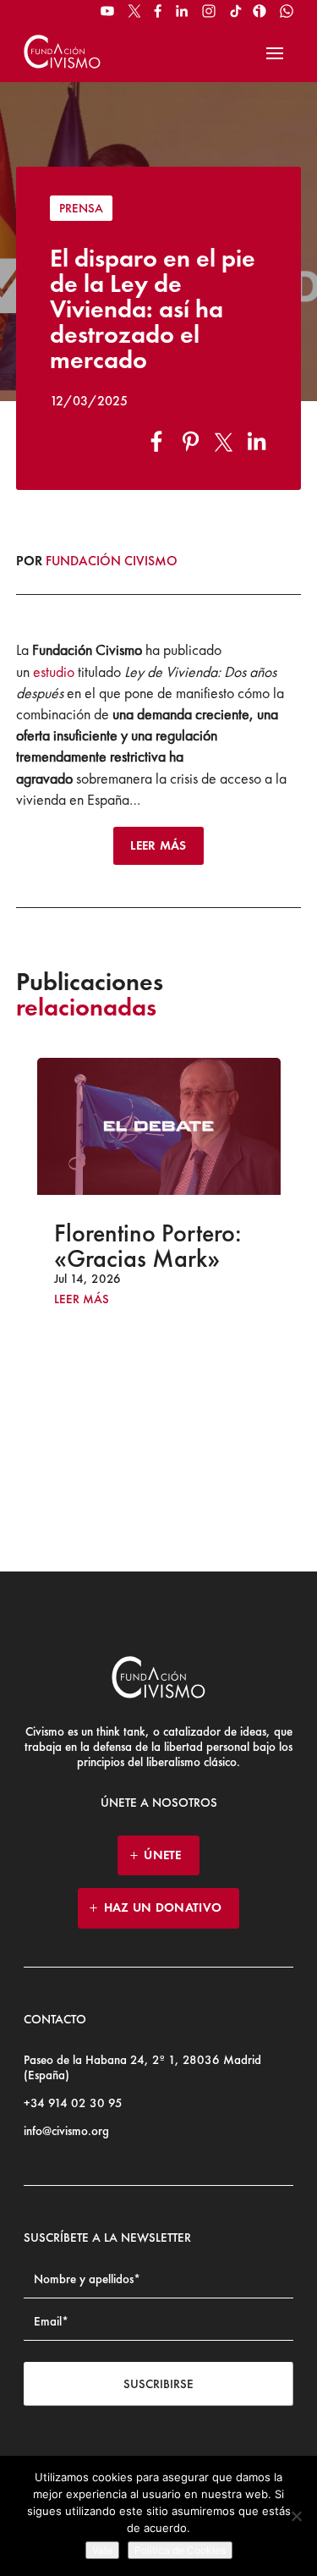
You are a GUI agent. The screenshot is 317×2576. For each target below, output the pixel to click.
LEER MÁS (158, 845)
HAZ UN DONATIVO (163, 1907)
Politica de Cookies (180, 2550)
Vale (102, 2550)
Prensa (81, 208)
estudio (54, 672)
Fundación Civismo (112, 561)
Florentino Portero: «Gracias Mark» (97, 1246)
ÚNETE (163, 1855)
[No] (296, 2516)
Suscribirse (158, 2384)
